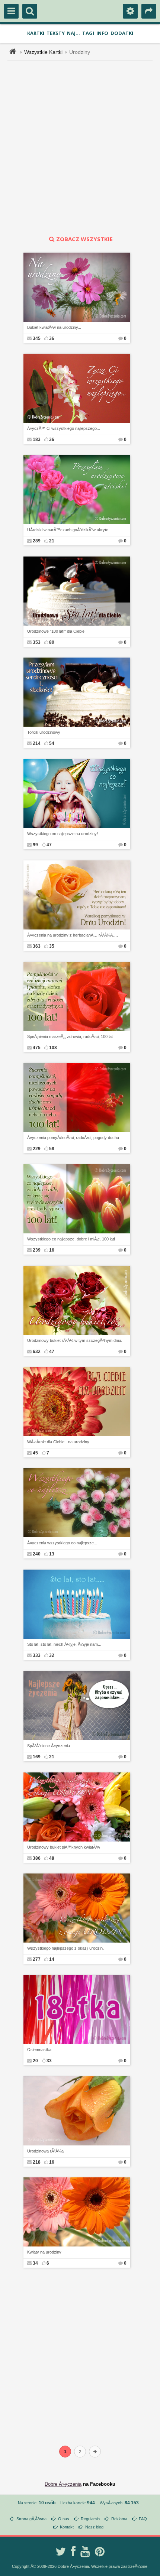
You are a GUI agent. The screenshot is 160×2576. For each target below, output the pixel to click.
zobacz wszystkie (84, 239)
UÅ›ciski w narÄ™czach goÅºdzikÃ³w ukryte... (69, 530)
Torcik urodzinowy (44, 732)
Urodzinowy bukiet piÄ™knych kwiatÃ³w (64, 1847)
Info (102, 33)
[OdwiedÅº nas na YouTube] (85, 2551)
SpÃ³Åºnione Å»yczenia (49, 1746)
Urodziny (80, 52)
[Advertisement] (80, 148)
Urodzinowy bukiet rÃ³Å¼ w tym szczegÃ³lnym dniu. (75, 1340)
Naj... (73, 33)
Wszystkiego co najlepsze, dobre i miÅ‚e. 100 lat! (71, 1239)
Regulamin (90, 2519)
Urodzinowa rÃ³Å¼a (45, 2151)
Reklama (119, 2519)
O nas (64, 2519)
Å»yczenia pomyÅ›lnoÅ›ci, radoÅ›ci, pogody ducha (73, 1138)
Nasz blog (94, 2527)
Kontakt (67, 2527)
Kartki (36, 33)
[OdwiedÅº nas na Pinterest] (100, 2551)
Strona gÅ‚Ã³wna (31, 2519)
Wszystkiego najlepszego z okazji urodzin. (65, 1948)
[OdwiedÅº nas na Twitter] (61, 2551)
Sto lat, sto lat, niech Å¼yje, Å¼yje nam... (64, 1644)
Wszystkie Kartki (43, 52)
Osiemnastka (39, 2050)
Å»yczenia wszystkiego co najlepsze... (62, 1543)
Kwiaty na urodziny (44, 2252)
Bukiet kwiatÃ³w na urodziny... (54, 327)
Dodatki (122, 33)
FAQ (143, 2519)
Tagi (88, 33)
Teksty (56, 33)
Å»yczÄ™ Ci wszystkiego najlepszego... (64, 428)
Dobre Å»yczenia (63, 2484)
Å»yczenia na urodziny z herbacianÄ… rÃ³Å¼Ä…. (73, 935)
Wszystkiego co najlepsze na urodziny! (63, 834)
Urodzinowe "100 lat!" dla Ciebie (56, 631)
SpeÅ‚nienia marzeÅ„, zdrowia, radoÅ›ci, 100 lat (70, 1036)
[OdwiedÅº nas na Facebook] (73, 2551)
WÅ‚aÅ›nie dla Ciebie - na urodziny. (59, 1442)
